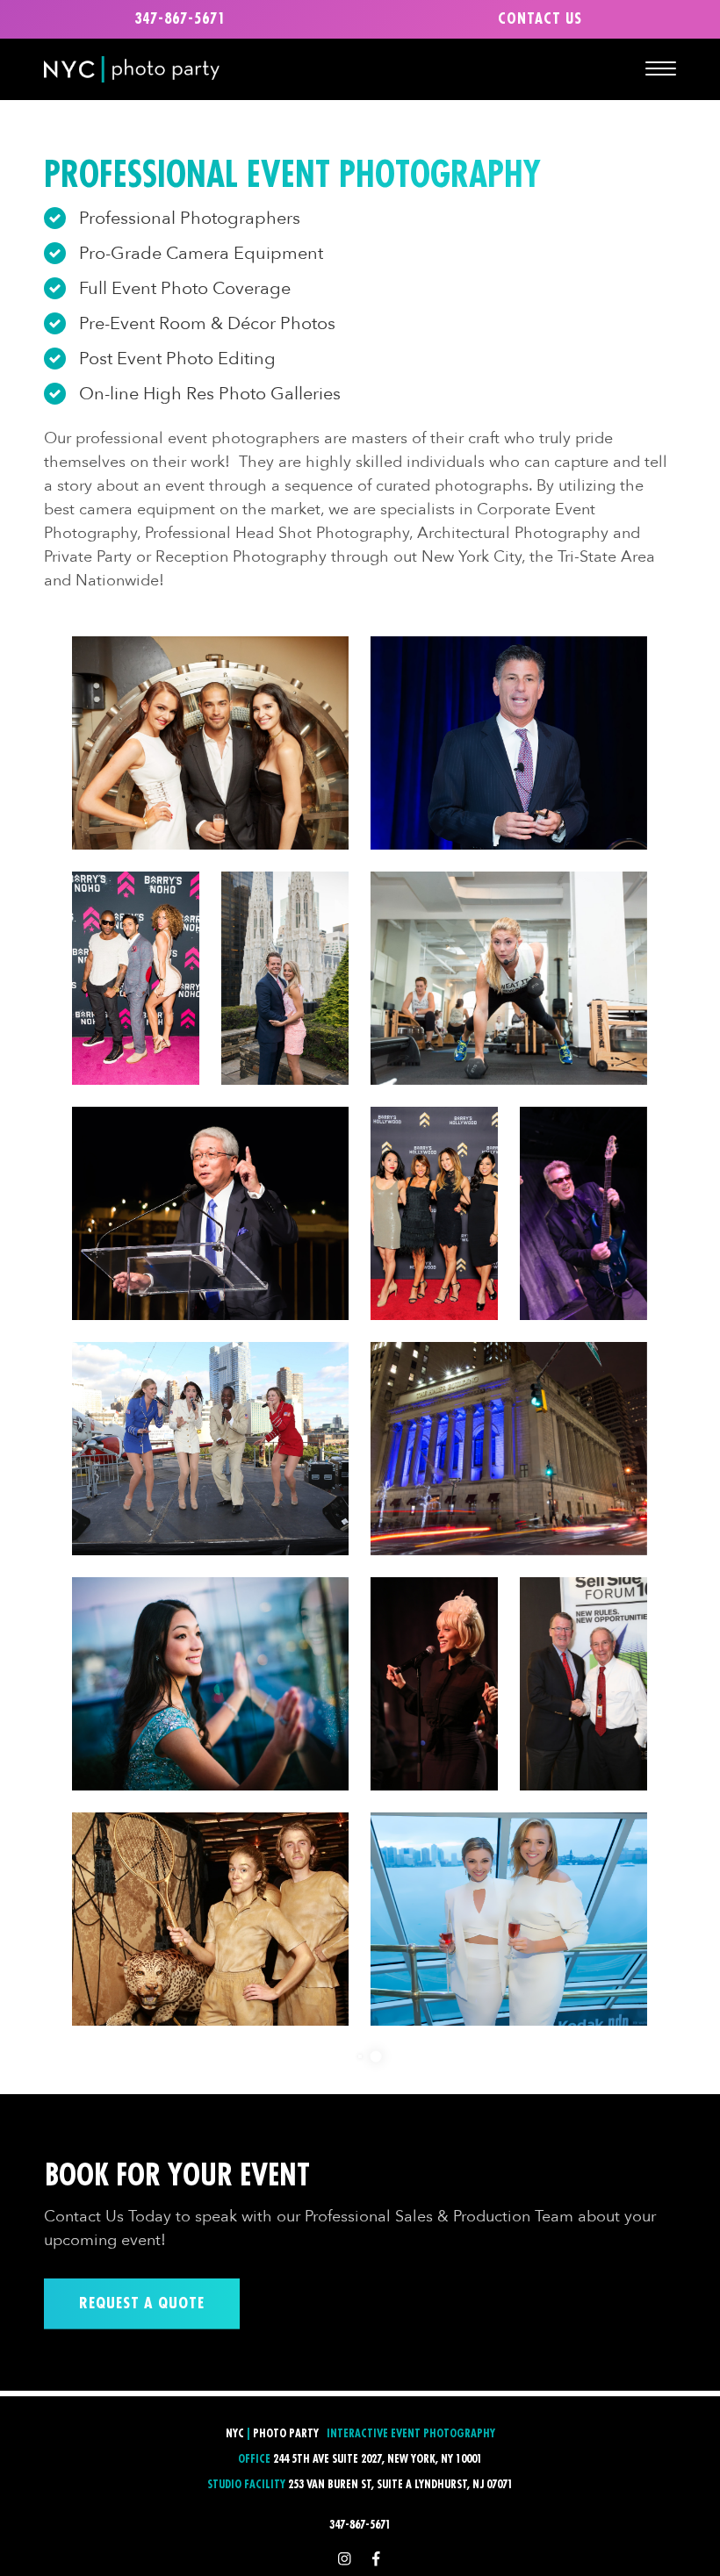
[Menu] (661, 68)
